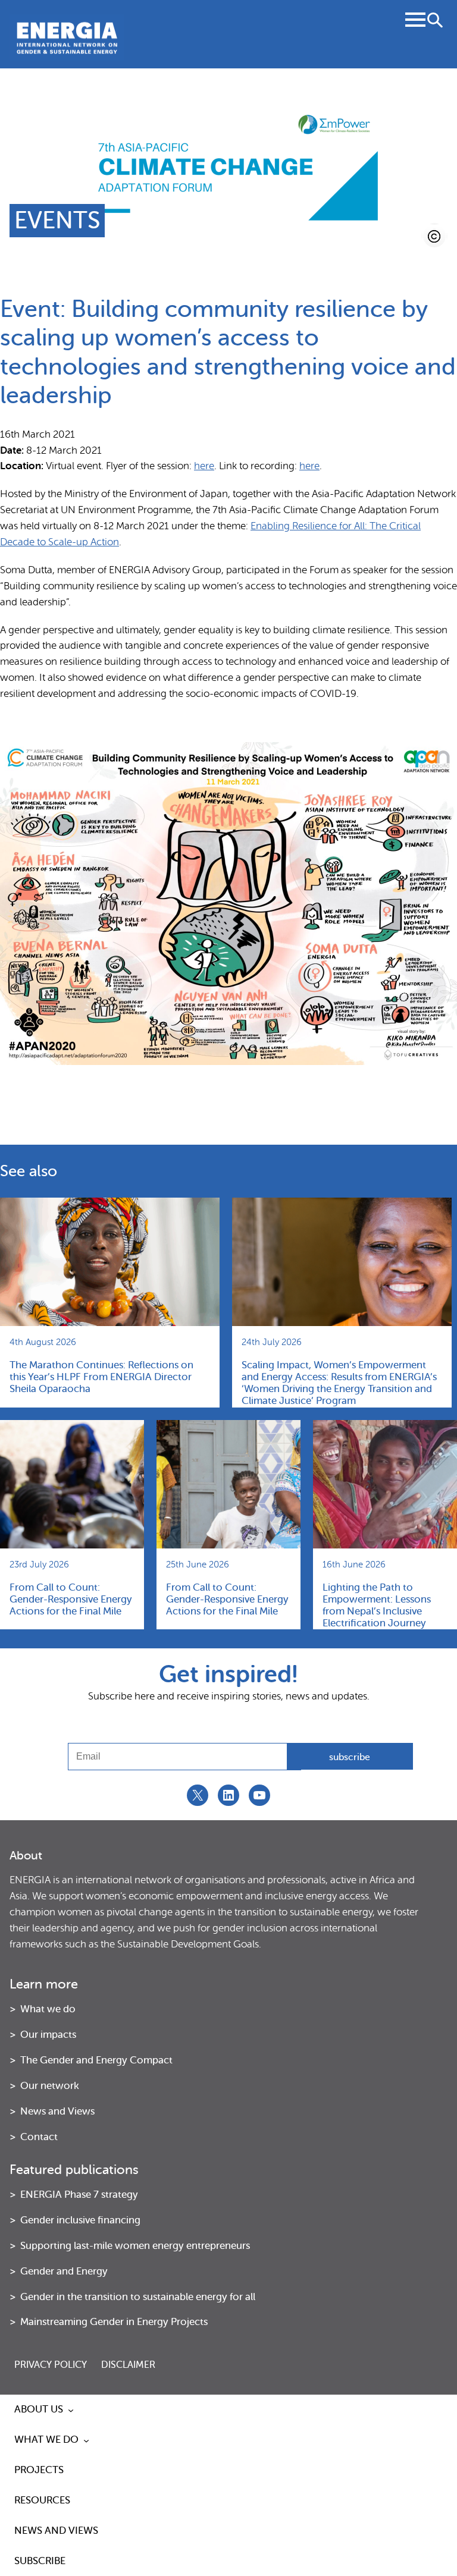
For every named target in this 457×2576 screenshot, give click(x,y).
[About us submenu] (71, 2410)
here (204, 466)
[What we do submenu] (86, 2440)
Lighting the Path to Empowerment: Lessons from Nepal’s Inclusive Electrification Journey (377, 1606)
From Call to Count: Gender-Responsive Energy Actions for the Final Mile (71, 1599)
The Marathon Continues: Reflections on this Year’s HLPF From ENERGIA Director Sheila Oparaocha (101, 1377)
